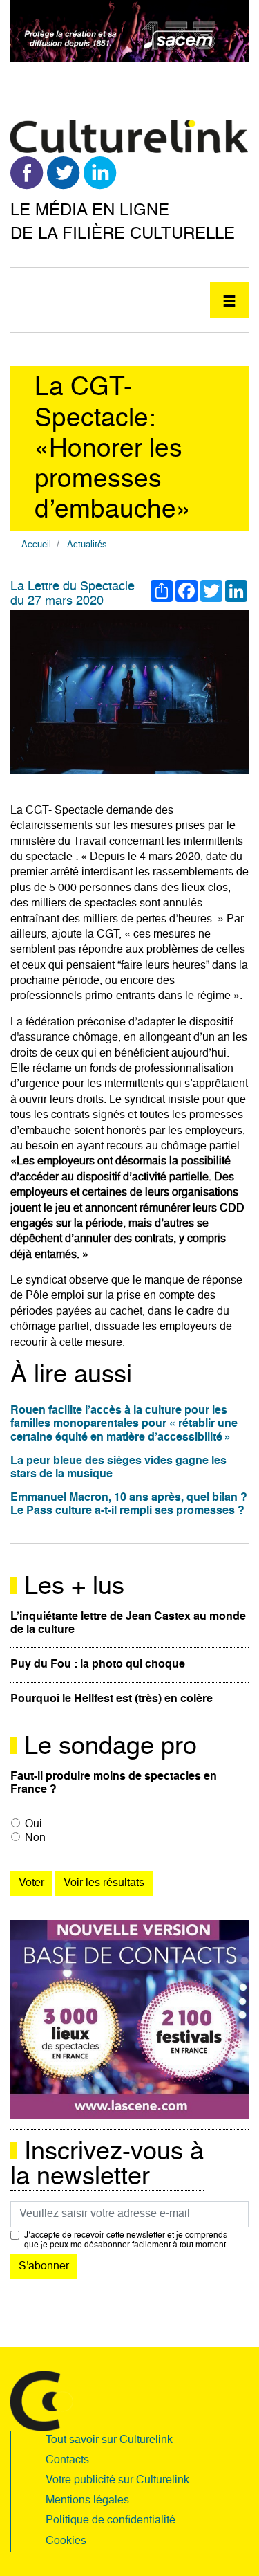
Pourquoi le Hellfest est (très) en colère (112, 1699)
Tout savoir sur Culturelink (109, 2440)
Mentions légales (87, 2501)
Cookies (66, 2541)
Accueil (36, 545)
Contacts (67, 2460)
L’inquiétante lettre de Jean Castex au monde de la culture (128, 1624)
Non (35, 1838)
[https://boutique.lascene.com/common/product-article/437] (129, 2020)
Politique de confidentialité (111, 2521)
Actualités (87, 545)
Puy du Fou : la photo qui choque (98, 1665)
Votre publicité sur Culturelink (117, 2481)
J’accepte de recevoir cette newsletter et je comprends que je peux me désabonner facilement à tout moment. (126, 2240)
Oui (33, 1825)
